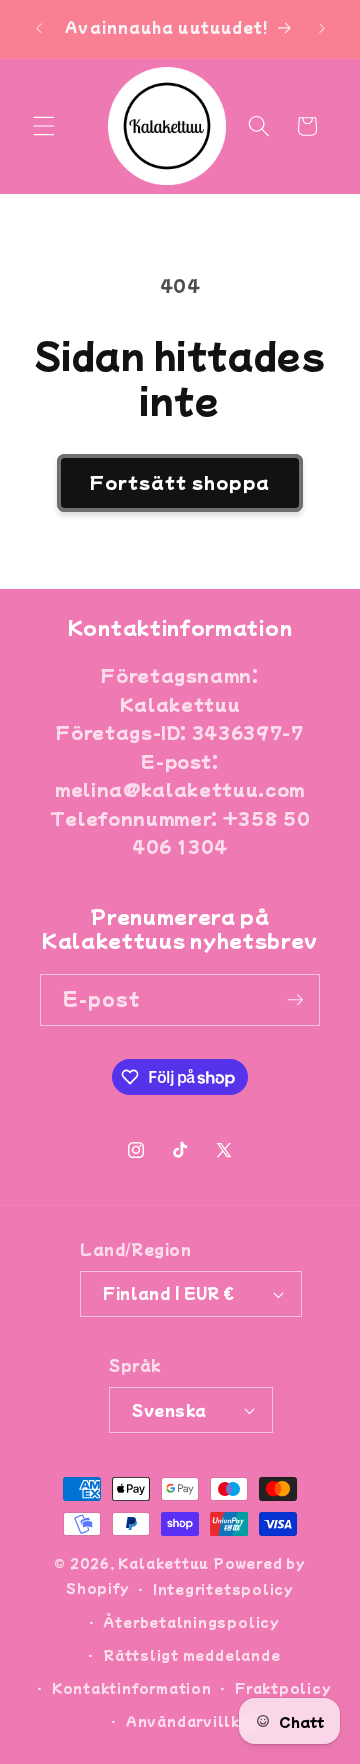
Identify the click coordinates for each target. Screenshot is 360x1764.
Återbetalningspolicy (191, 1621)
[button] (44, 126)
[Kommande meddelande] (322, 29)
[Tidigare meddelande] (39, 29)
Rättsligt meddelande (191, 1654)
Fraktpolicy (283, 1687)
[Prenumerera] (295, 1000)
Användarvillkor (192, 1720)
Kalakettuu (163, 1562)
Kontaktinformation (132, 1687)
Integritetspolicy (223, 1588)
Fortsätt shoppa (180, 482)
